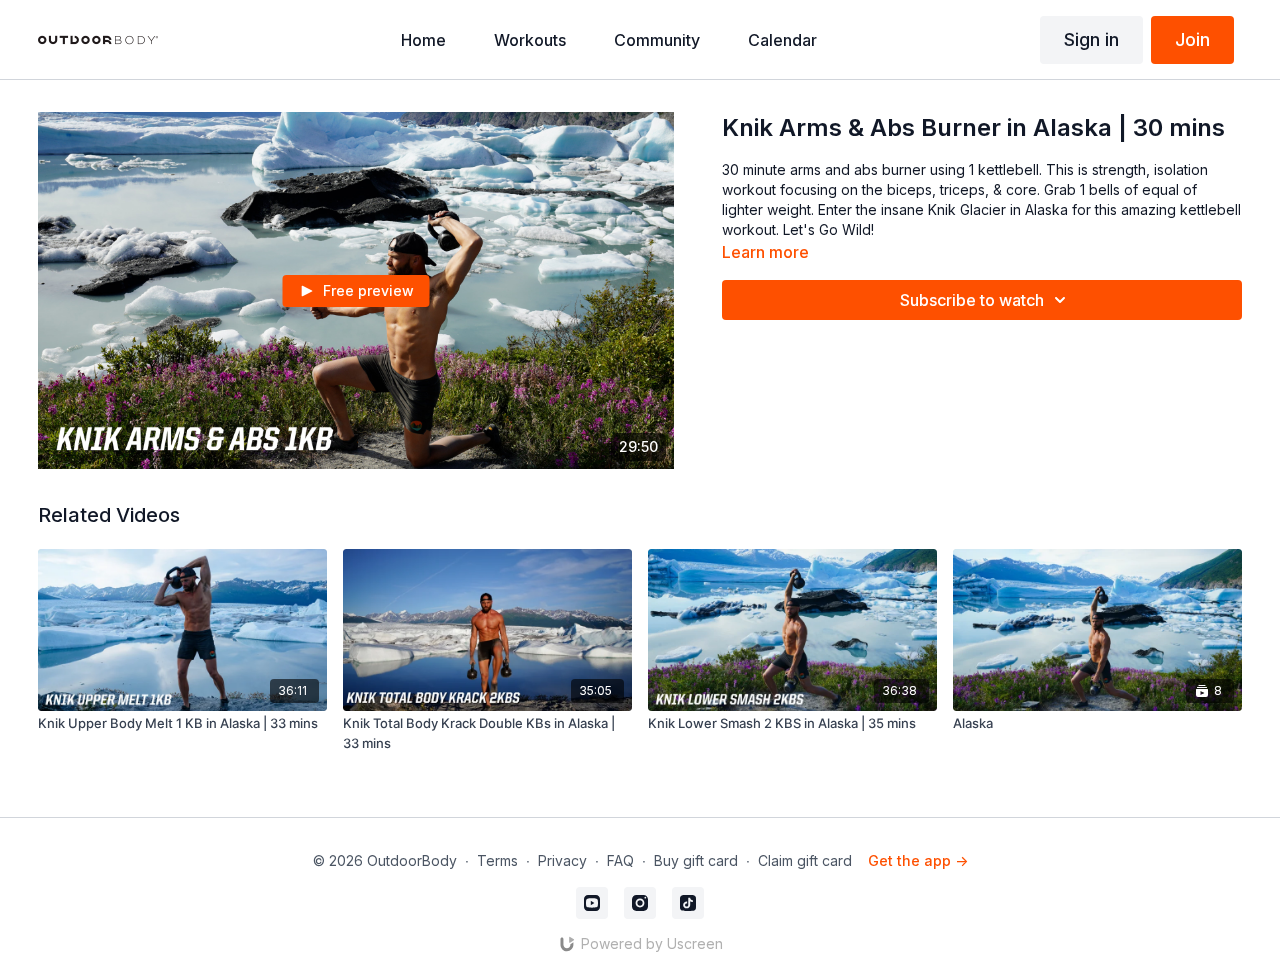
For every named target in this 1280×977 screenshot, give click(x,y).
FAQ (620, 860)
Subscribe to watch (972, 300)
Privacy (562, 860)
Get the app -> (918, 860)
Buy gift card (696, 860)
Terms (497, 860)
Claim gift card (805, 860)
